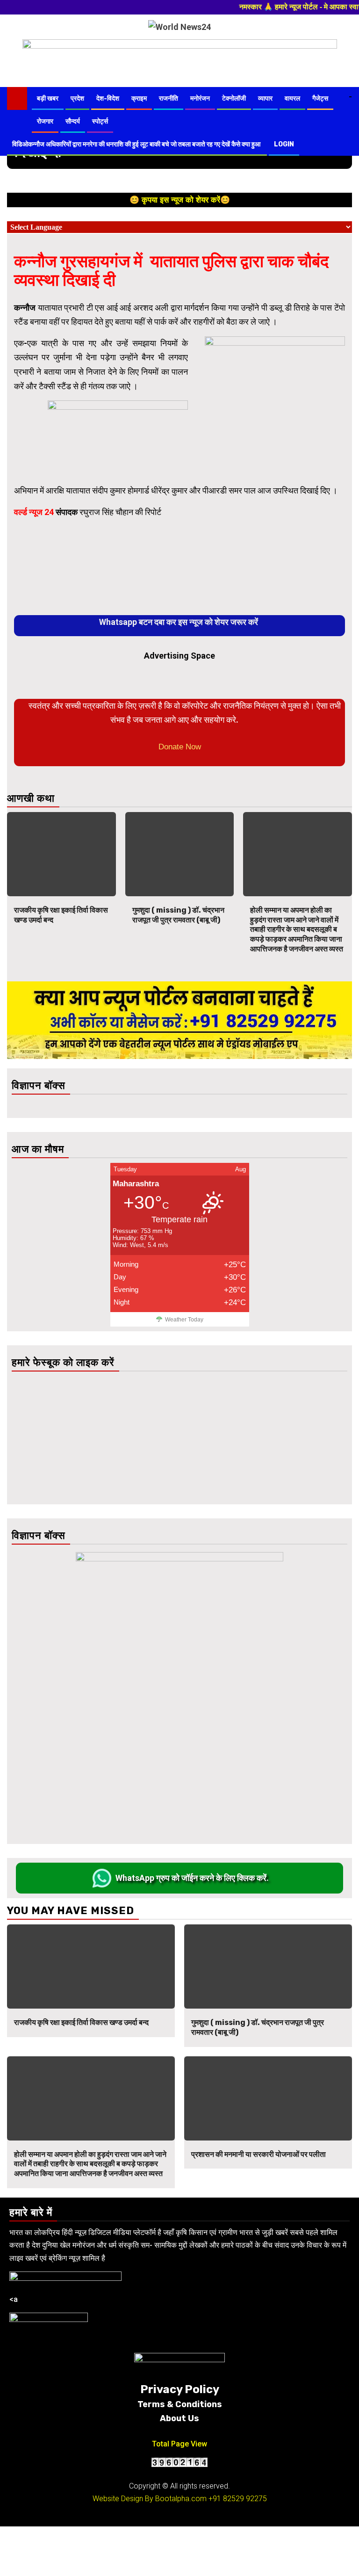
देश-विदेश (108, 98)
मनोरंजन (200, 98)
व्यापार (265, 98)
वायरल (292, 98)
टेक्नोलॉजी (234, 98)
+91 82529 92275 (238, 2499)
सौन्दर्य (73, 121)
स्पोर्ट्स (100, 121)
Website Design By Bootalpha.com (150, 2499)
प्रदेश (77, 98)
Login (284, 144)
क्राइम (139, 98)
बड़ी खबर (48, 98)
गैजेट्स (320, 98)
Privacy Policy (180, 2389)
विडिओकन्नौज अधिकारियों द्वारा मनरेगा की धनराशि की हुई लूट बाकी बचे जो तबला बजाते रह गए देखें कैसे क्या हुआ (137, 144)
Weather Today (184, 1320)
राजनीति (169, 98)
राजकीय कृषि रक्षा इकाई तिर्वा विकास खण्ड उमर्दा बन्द (81, 2022)
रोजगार (45, 121)
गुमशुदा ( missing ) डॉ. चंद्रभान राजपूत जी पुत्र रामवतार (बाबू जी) (178, 915)
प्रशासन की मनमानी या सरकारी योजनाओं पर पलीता (259, 2154)
